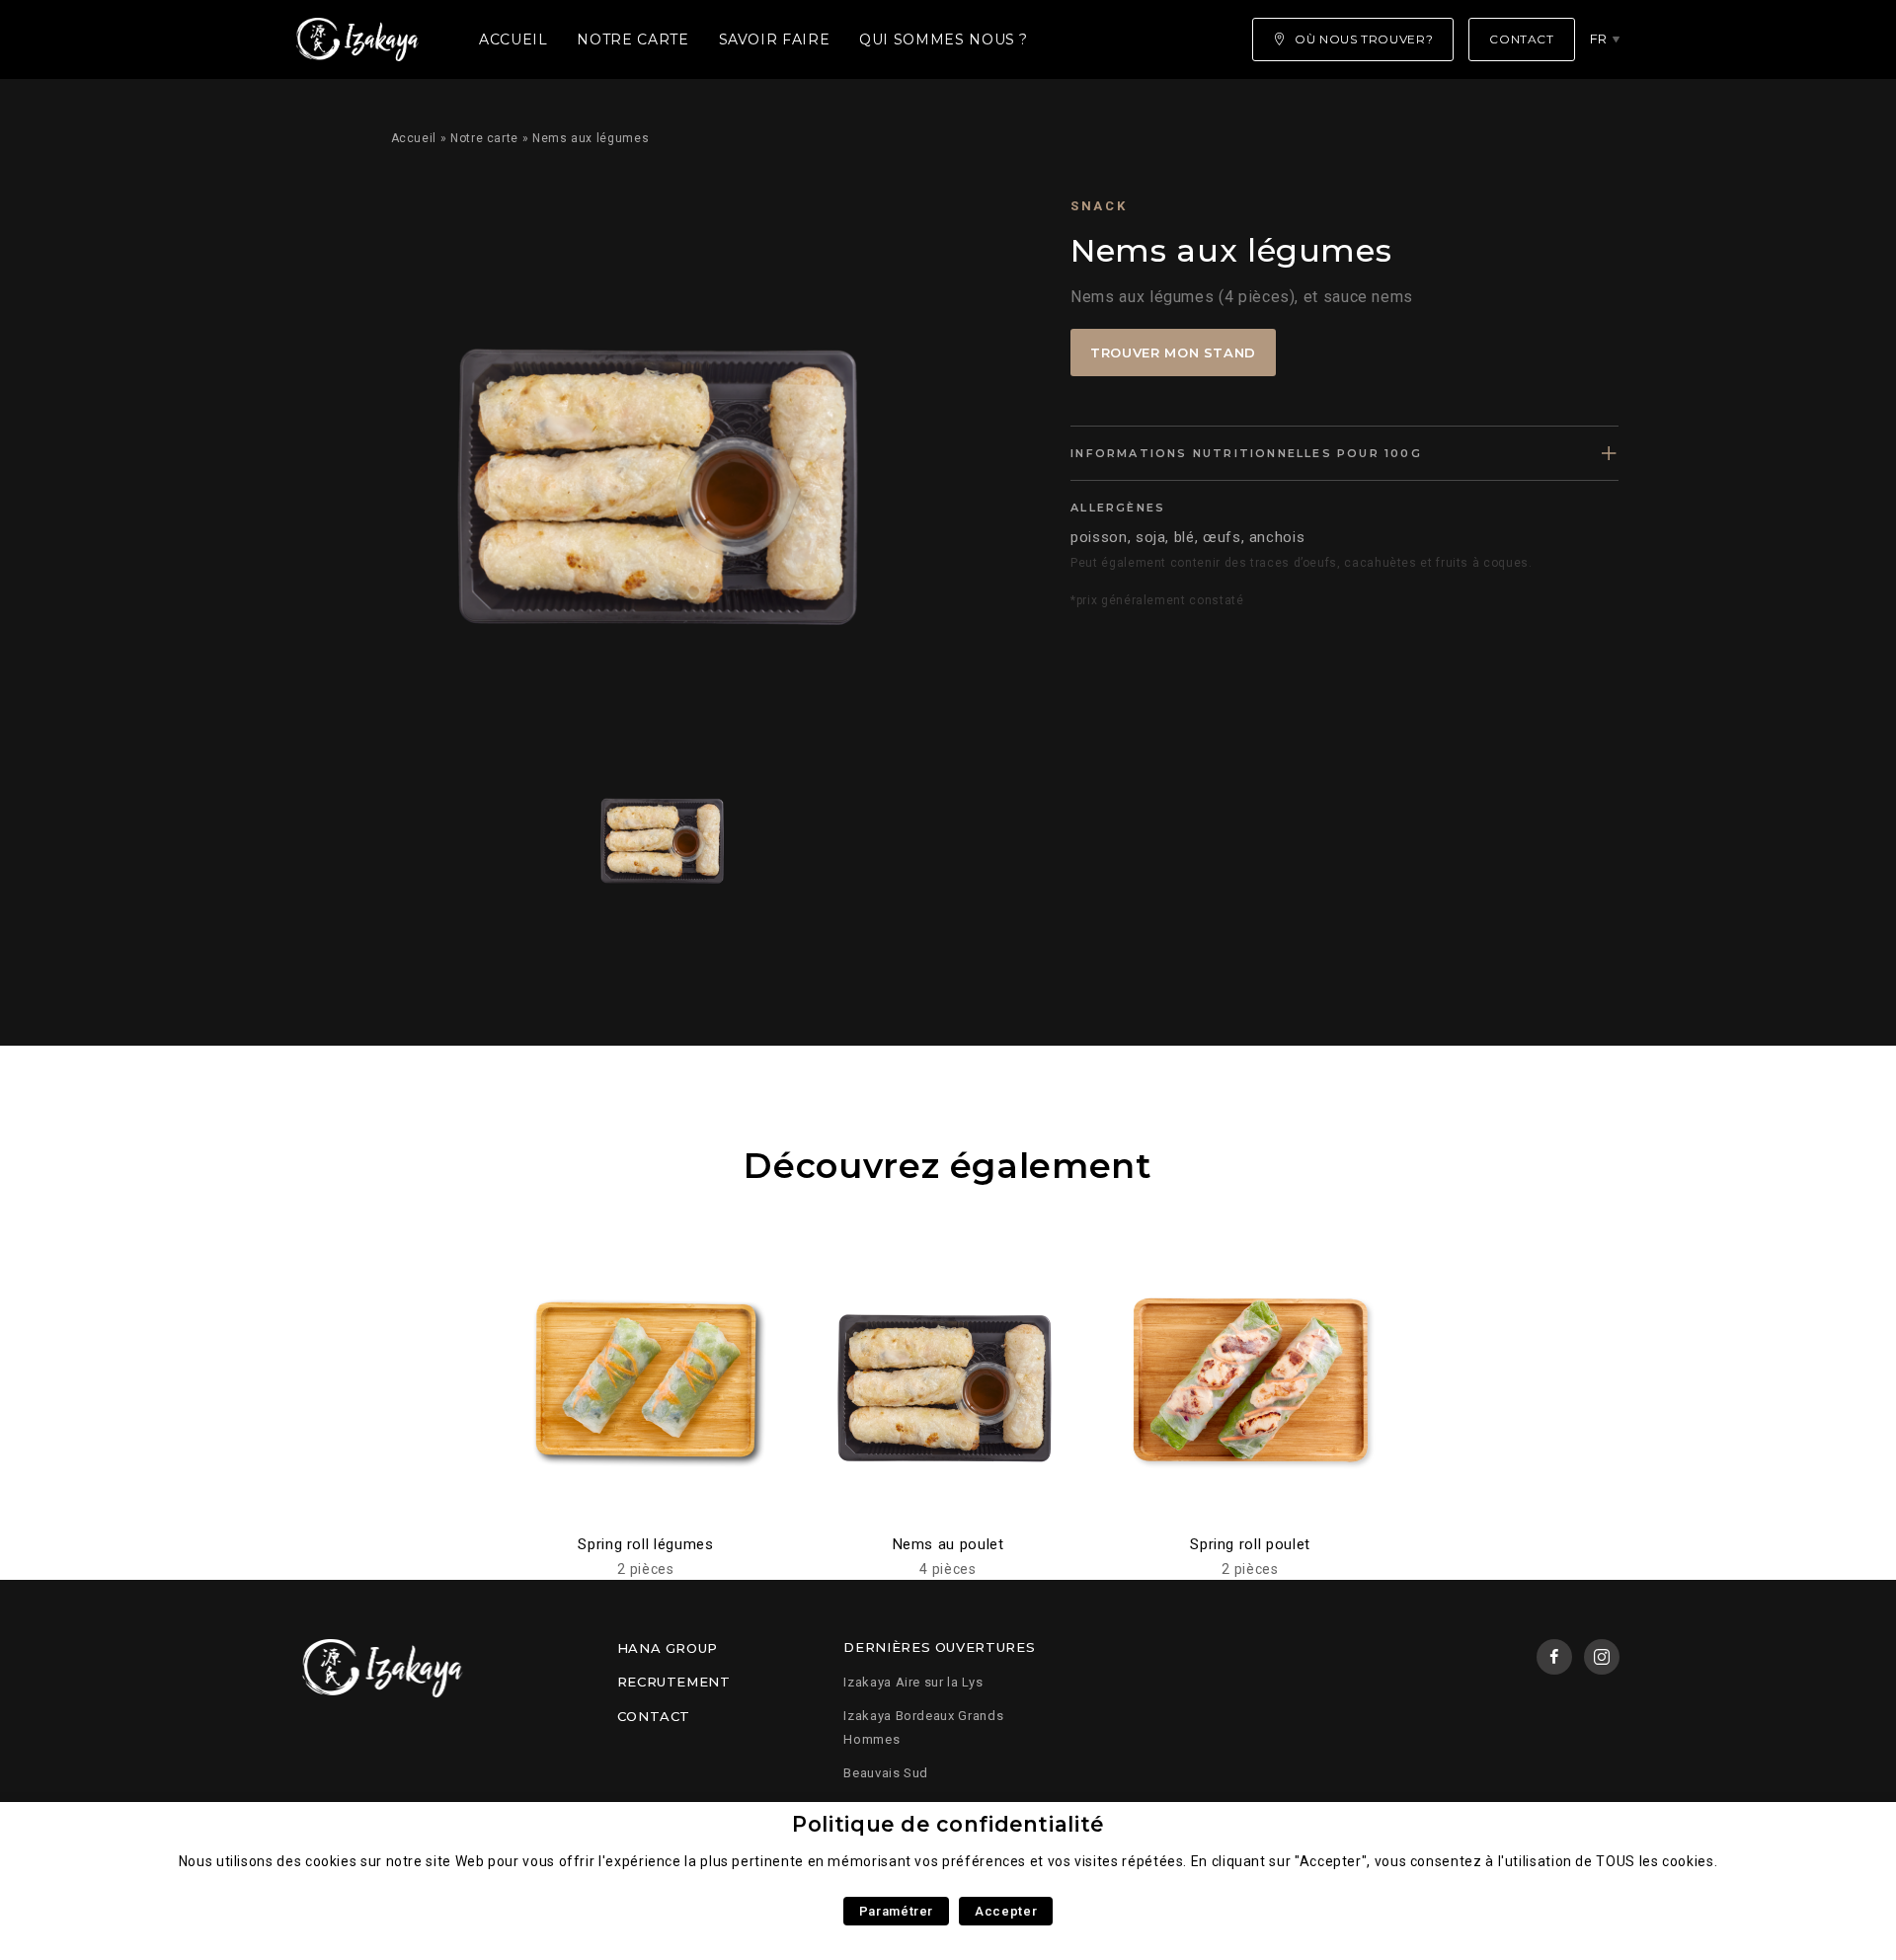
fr (1599, 39)
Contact (654, 1716)
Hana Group (668, 1648)
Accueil (513, 39)
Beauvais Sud (886, 1773)
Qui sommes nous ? (944, 39)
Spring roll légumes (645, 1544)
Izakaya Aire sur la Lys (913, 1682)
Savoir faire (775, 39)
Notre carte (632, 39)
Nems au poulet (948, 1544)
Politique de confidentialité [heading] (948, 1824)
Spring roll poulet (1250, 1544)
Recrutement (674, 1682)
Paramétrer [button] (896, 1911)
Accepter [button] (1006, 1911)
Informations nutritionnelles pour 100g (1246, 453)
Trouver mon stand (1173, 353)
